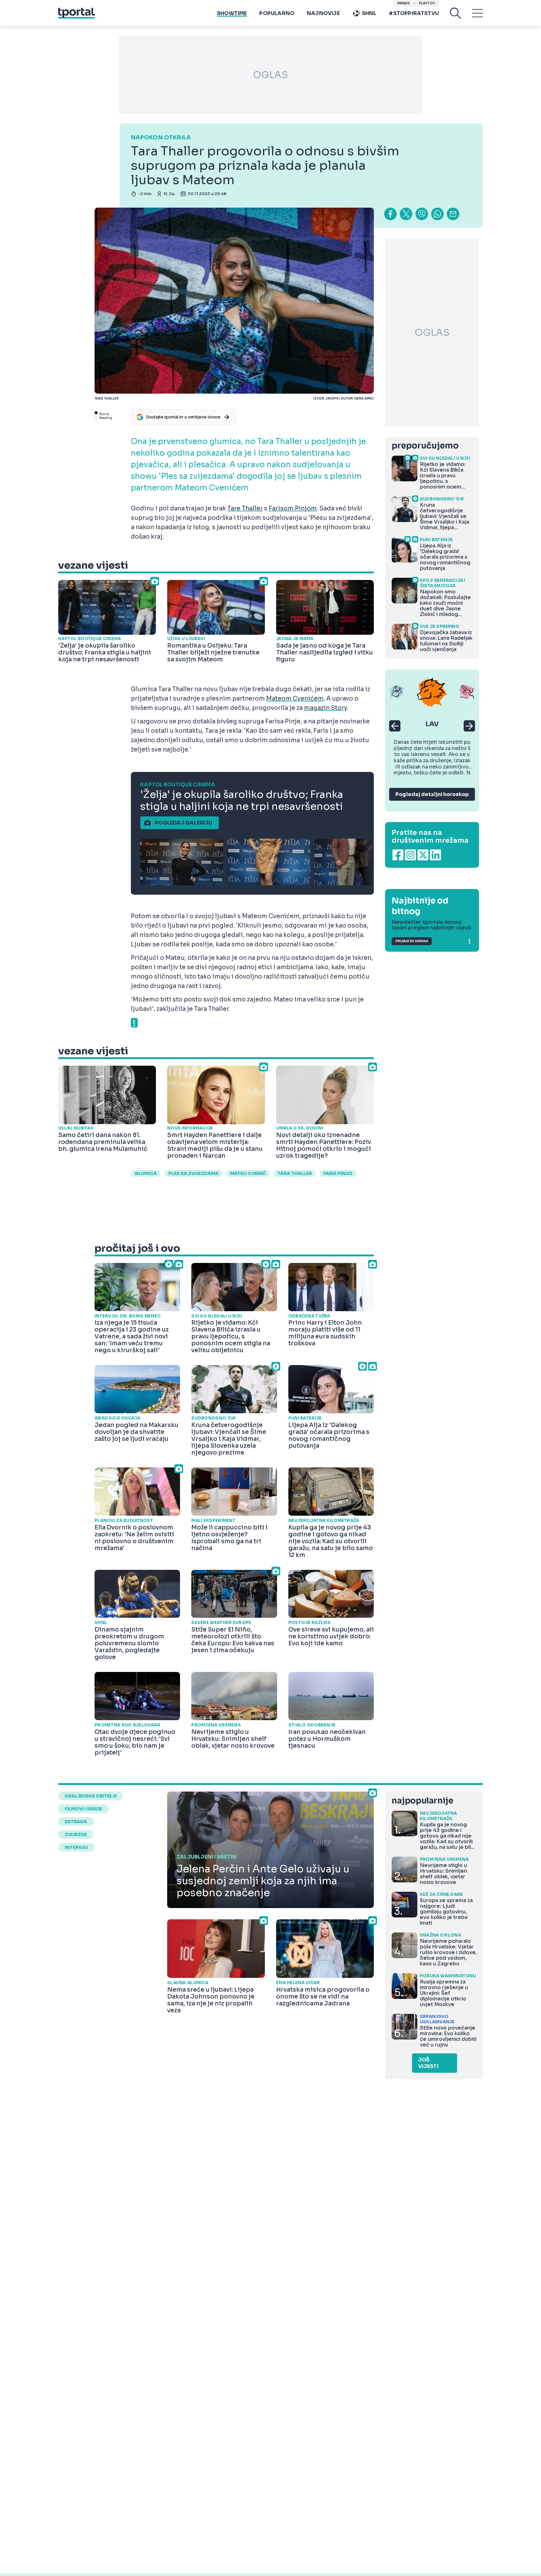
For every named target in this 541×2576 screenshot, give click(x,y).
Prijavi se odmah (412, 941)
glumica (146, 1173)
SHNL (369, 13)
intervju (76, 1847)
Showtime (232, 13)
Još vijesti (428, 2063)
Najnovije (323, 13)
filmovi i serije (83, 1809)
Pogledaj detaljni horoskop (432, 794)
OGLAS (270, 75)
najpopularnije (422, 1801)
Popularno (277, 13)
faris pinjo (338, 1173)
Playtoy (427, 3)
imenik (404, 3)
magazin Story (325, 708)
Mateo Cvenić (248, 1173)
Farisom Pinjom (293, 509)
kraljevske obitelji (91, 1796)
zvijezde (76, 1834)
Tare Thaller (245, 509)
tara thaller (295, 1173)
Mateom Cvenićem (295, 699)
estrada (76, 1822)
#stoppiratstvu (414, 13)
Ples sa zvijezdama (193, 1173)
